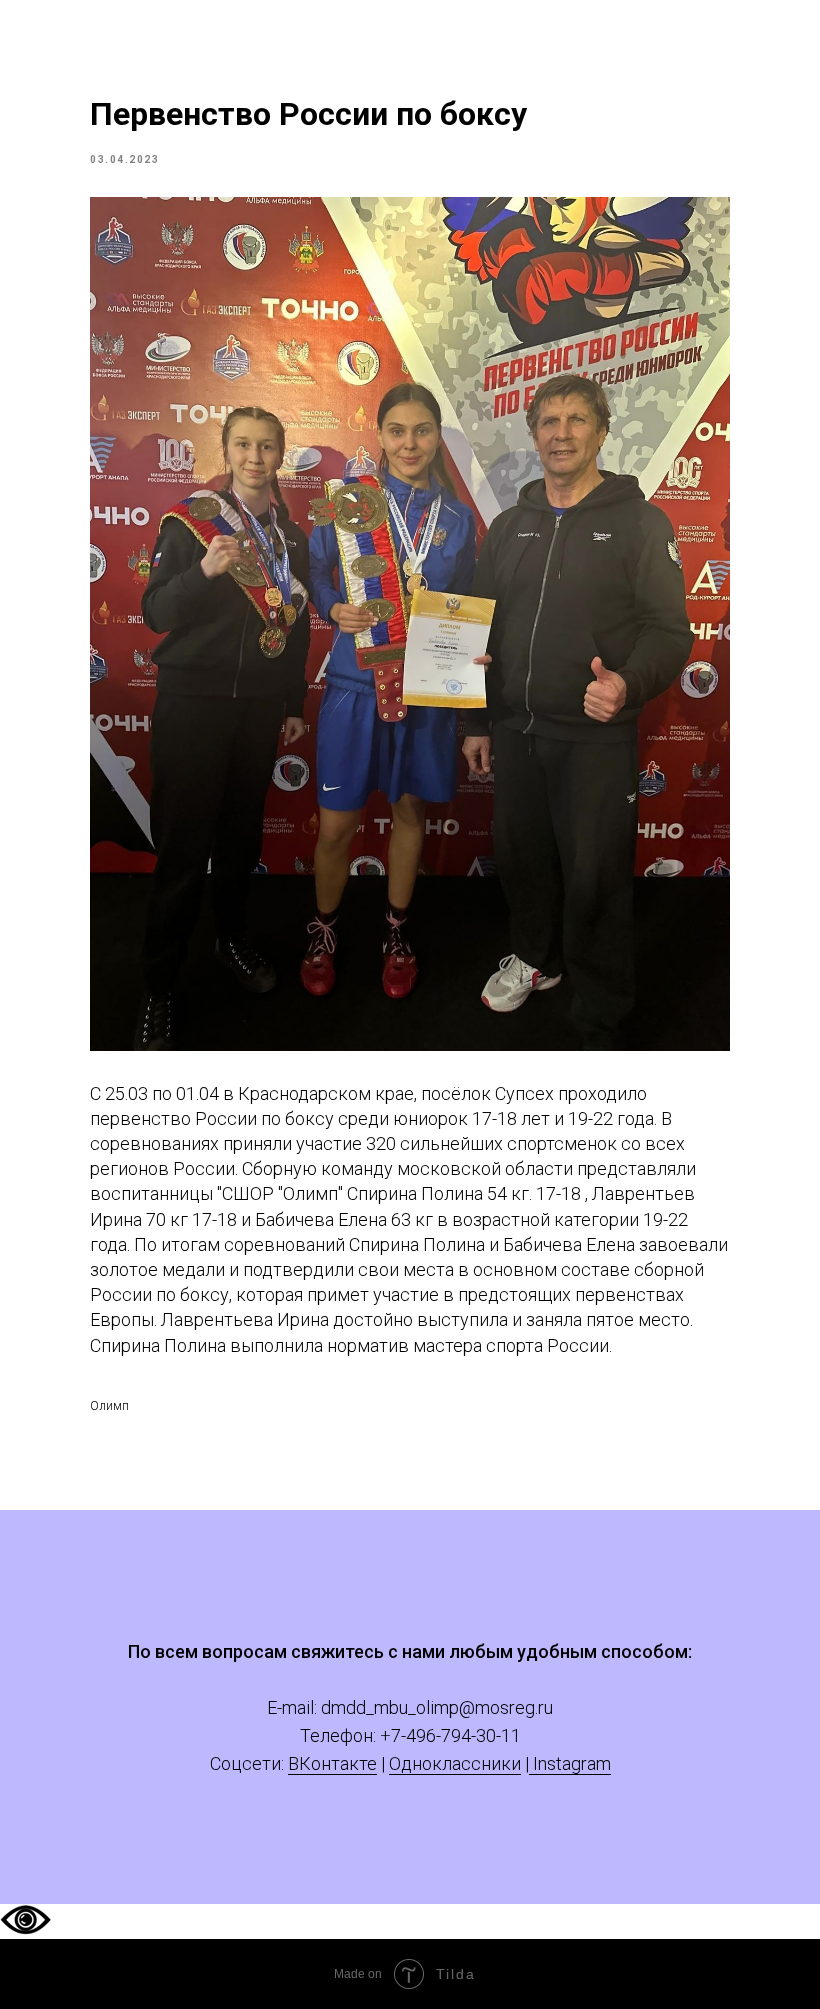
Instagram (570, 1763)
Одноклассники (455, 1763)
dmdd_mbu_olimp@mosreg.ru (437, 1707)
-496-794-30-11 (461, 1735)
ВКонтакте (332, 1763)
